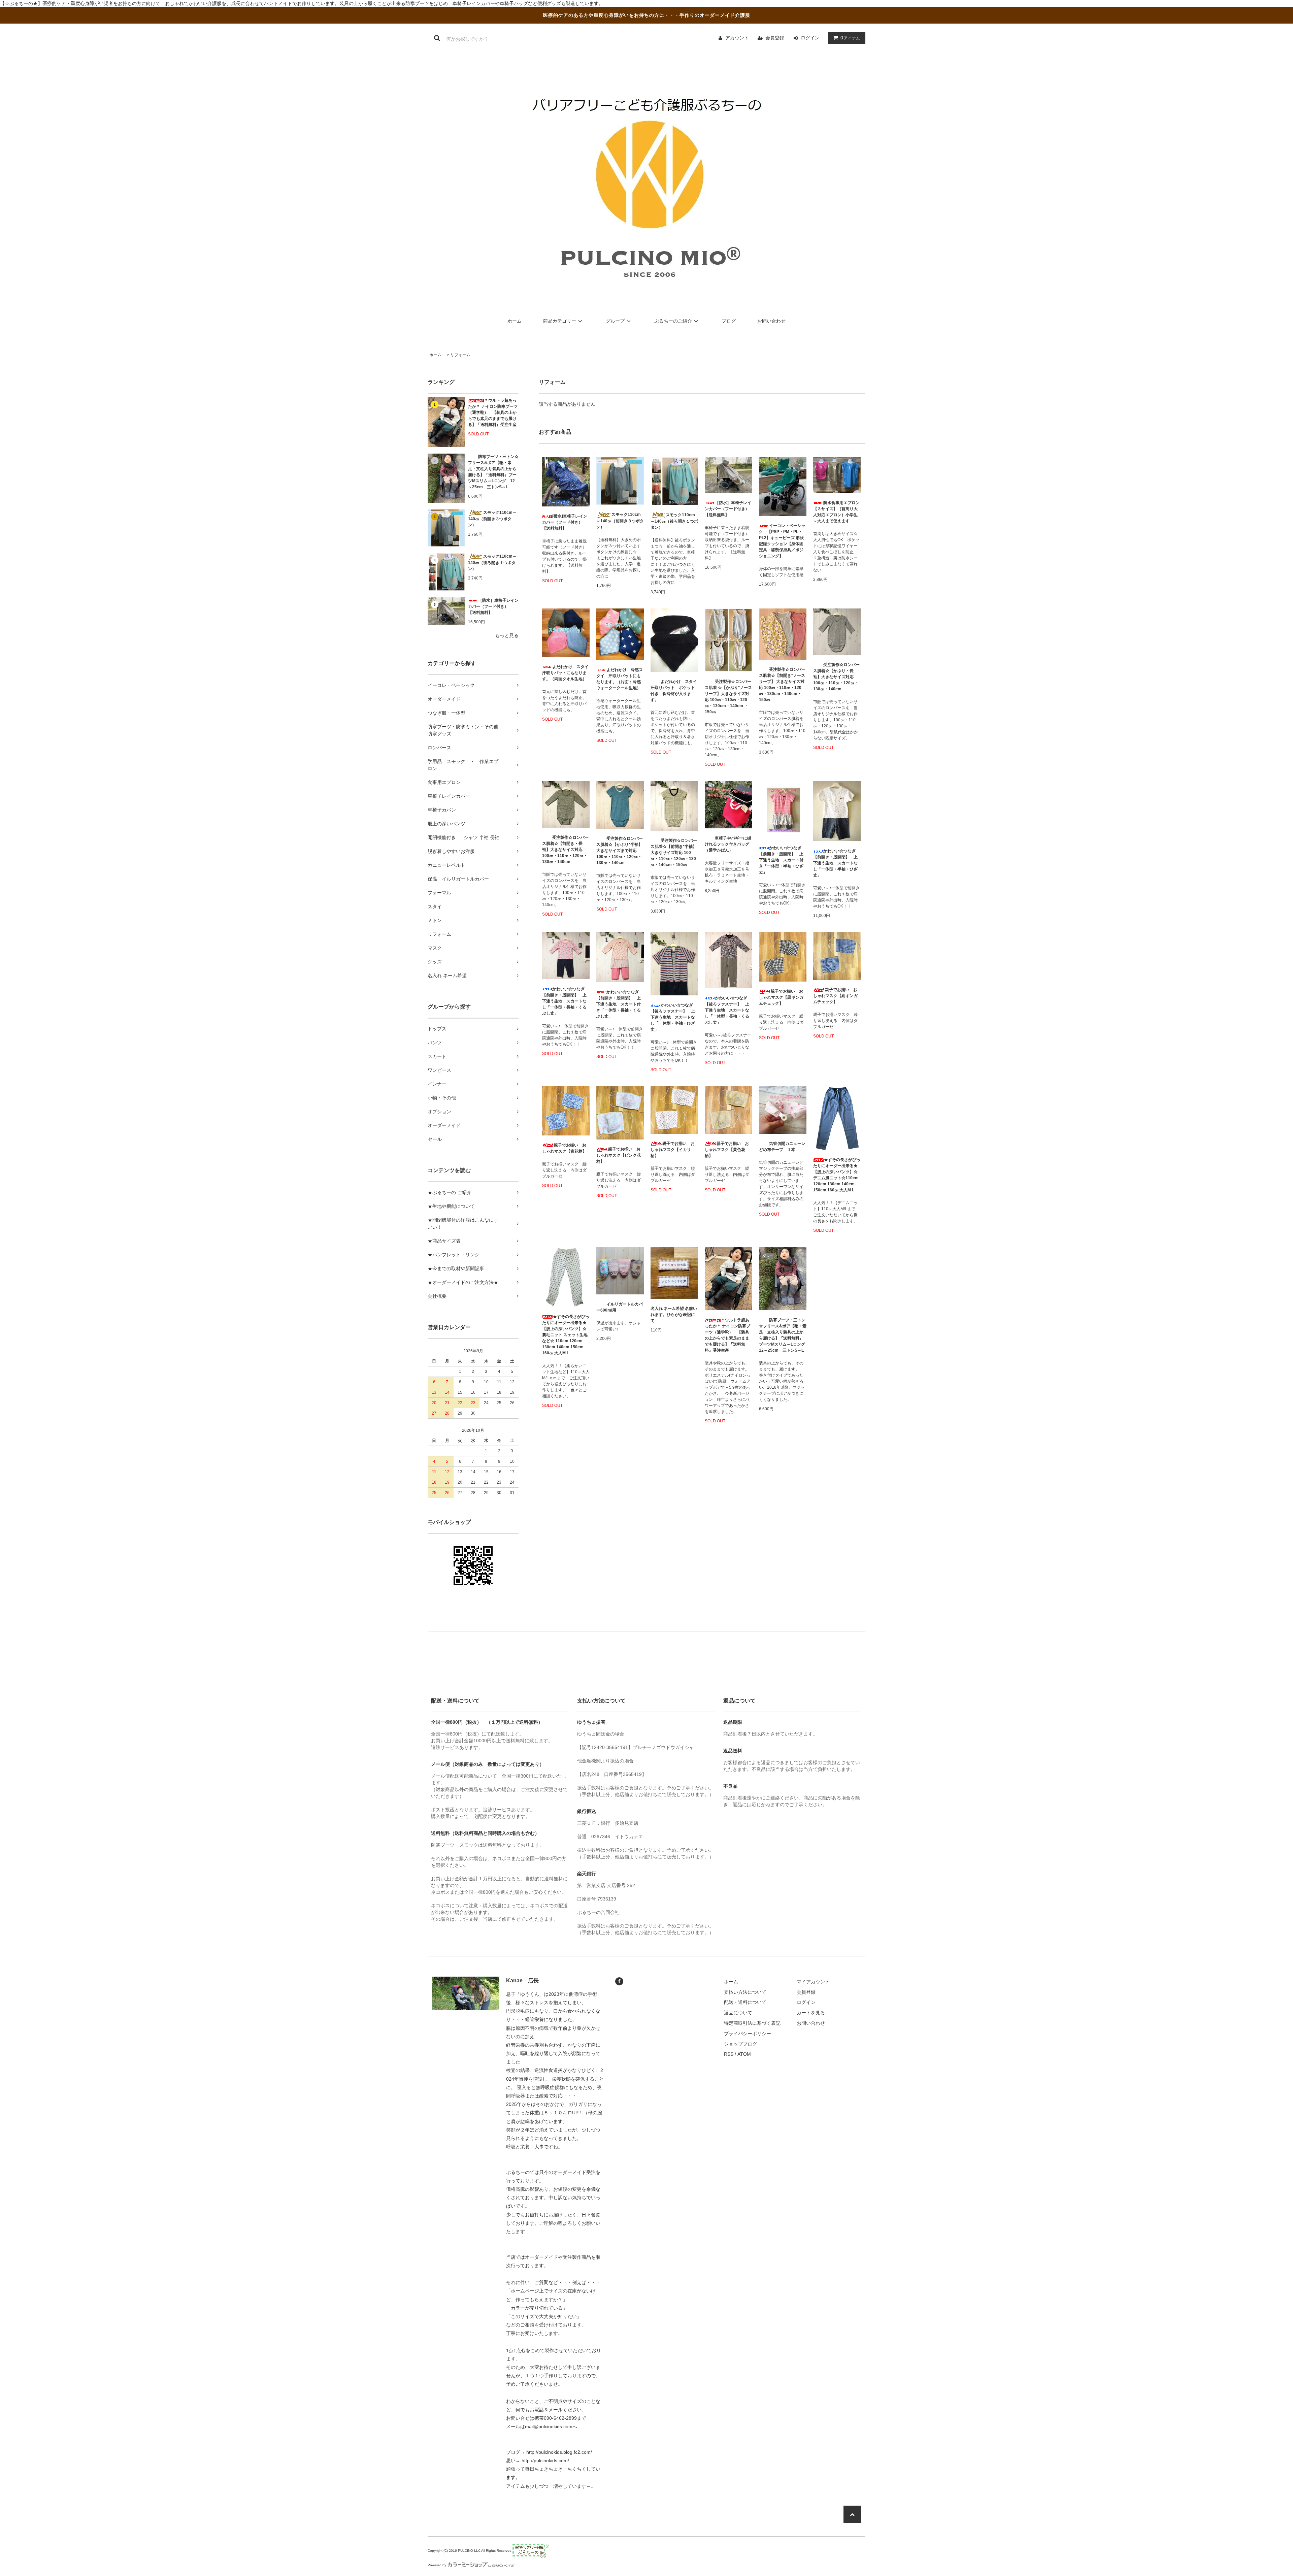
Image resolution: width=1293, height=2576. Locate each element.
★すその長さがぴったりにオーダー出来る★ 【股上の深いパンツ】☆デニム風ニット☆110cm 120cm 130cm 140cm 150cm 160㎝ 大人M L (837, 1175)
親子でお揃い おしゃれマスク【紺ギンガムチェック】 (835, 996)
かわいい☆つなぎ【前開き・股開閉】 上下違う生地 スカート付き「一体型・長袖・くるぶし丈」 (619, 1004)
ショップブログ (740, 2044)
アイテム (850, 38)
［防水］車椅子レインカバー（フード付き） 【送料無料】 (493, 606)
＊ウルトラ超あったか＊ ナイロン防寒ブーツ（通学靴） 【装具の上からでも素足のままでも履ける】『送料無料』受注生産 (493, 412)
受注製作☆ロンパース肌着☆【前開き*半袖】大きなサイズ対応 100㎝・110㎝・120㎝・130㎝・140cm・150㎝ (674, 853)
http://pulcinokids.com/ (545, 2461)
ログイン (810, 38)
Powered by (437, 2565)
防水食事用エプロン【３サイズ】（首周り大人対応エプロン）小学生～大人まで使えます (836, 512)
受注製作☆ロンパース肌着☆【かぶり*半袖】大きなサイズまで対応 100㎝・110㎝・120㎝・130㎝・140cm (620, 851)
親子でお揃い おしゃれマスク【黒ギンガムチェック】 (781, 997)
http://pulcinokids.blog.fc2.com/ (559, 2452)
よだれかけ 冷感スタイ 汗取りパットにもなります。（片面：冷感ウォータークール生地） (620, 679)
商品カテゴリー (560, 321)
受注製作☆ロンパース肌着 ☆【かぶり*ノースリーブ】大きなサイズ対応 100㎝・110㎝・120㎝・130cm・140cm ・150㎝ (728, 697)
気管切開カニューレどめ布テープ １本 (782, 1147)
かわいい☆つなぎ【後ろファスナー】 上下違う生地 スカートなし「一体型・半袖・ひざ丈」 (673, 1017)
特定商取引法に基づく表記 (752, 2023)
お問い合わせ (771, 321)
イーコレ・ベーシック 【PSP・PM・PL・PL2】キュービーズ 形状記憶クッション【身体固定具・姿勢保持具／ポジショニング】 (782, 541)
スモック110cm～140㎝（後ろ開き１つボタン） (492, 563)
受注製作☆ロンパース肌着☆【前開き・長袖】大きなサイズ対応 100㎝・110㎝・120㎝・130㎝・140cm (565, 850)
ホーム (515, 321)
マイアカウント (813, 1982)
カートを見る (811, 2013)
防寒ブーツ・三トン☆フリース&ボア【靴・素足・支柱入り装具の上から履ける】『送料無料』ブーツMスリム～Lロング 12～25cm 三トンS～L (493, 472)
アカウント (737, 38)
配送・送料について (745, 2002)
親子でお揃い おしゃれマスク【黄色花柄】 (727, 1150)
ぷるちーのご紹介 (673, 321)
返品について (738, 2013)
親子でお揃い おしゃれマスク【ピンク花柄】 (619, 1155)
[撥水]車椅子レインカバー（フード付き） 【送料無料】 (565, 522)
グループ (615, 321)
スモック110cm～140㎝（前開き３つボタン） (492, 519)
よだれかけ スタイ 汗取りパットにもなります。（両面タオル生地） (566, 673)
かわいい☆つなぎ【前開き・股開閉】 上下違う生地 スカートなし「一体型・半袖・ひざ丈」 (835, 863)
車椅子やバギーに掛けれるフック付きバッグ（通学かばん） (728, 844)
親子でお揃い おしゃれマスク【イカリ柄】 (673, 1150)
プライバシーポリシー (748, 2034)
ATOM (744, 2054)
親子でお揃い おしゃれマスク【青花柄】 (564, 1148)
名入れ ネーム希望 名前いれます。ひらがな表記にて (674, 1315)
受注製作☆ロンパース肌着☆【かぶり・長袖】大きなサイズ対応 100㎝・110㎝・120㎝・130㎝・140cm (836, 677)
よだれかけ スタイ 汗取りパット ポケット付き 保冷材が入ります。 (674, 691)
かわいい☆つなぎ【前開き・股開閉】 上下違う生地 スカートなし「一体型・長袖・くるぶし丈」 (564, 1001)
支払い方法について (745, 1992)
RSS (729, 2054)
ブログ (729, 321)
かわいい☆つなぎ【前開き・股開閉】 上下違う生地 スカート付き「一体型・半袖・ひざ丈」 (781, 860)
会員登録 (775, 38)
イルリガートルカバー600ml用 (620, 1307)
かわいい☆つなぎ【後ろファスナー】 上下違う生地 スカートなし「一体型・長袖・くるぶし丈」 (727, 1010)
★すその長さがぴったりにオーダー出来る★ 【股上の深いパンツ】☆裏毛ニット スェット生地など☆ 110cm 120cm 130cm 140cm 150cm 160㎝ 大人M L (566, 1335)
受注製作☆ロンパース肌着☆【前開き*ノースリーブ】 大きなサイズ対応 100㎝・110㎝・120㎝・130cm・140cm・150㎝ (782, 685)
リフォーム (460, 355)
